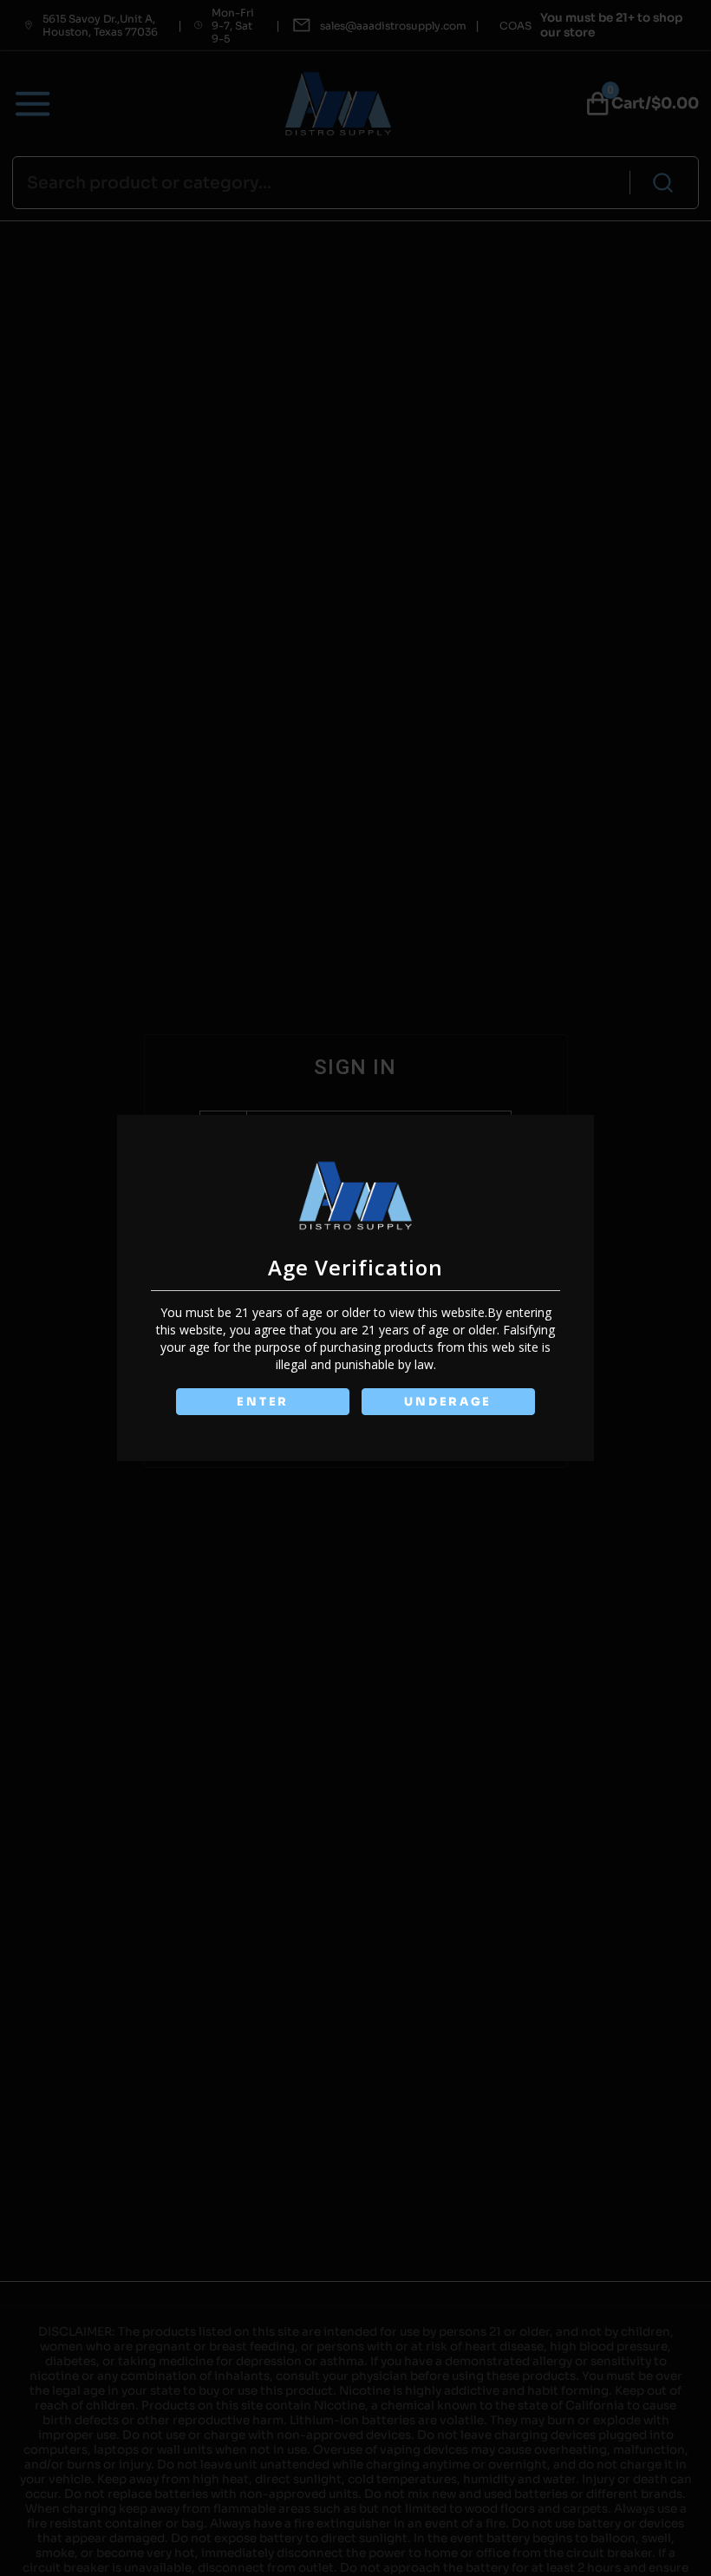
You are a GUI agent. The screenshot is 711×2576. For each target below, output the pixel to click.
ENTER (263, 1402)
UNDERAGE (448, 1402)
